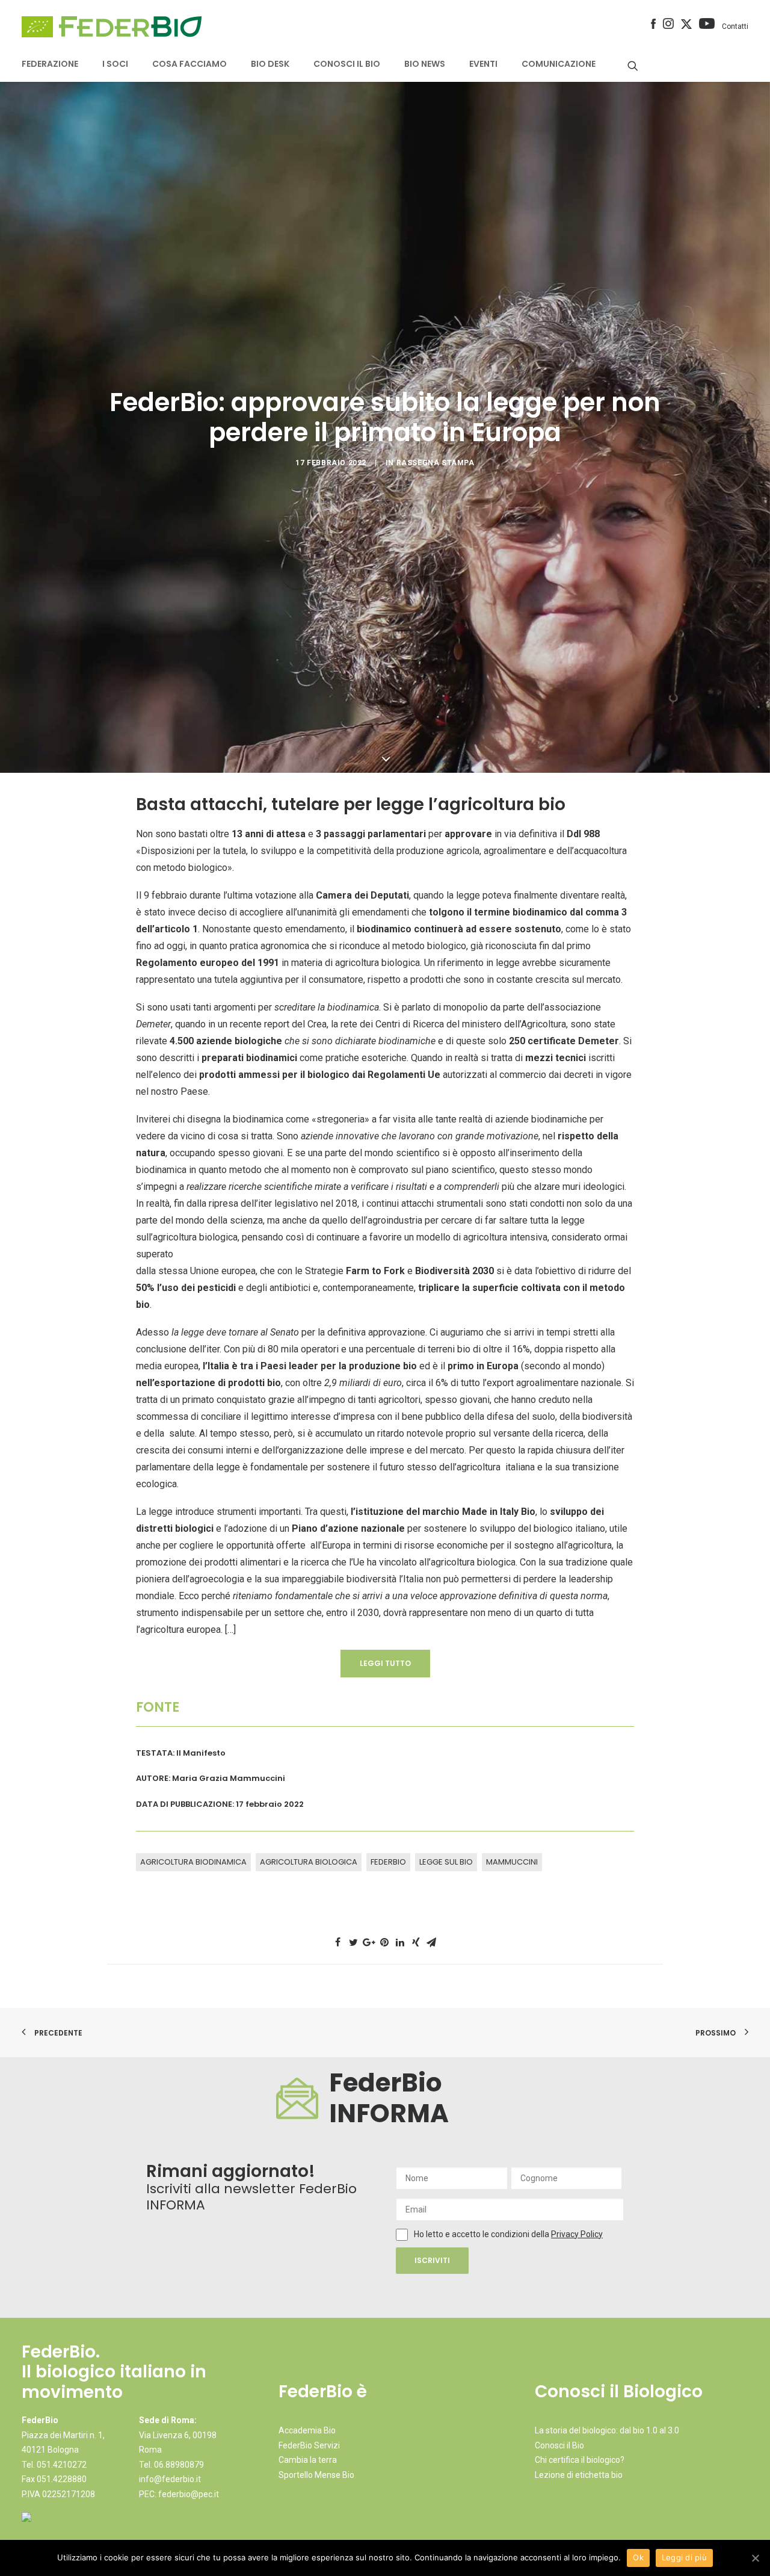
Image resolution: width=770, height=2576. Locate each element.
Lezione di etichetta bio (579, 2475)
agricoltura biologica (309, 1862)
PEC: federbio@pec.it (179, 2494)
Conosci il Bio (559, 2445)
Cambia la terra (308, 2460)
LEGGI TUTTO (385, 1663)
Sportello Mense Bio (316, 2475)
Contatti (735, 26)
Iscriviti (432, 2260)
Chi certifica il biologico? (580, 2460)
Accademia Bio (307, 2430)
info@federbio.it (170, 2479)
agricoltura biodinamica (193, 1862)
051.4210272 (62, 2465)
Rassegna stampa (436, 463)
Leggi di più (684, 2557)
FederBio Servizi (309, 2445)
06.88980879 (179, 2465)
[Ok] (755, 2558)
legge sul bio (446, 1862)
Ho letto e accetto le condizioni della (482, 2234)
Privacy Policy (577, 2234)
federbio (388, 1862)
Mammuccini (512, 1862)
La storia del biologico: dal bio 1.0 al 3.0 (607, 2430)
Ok (638, 2557)
